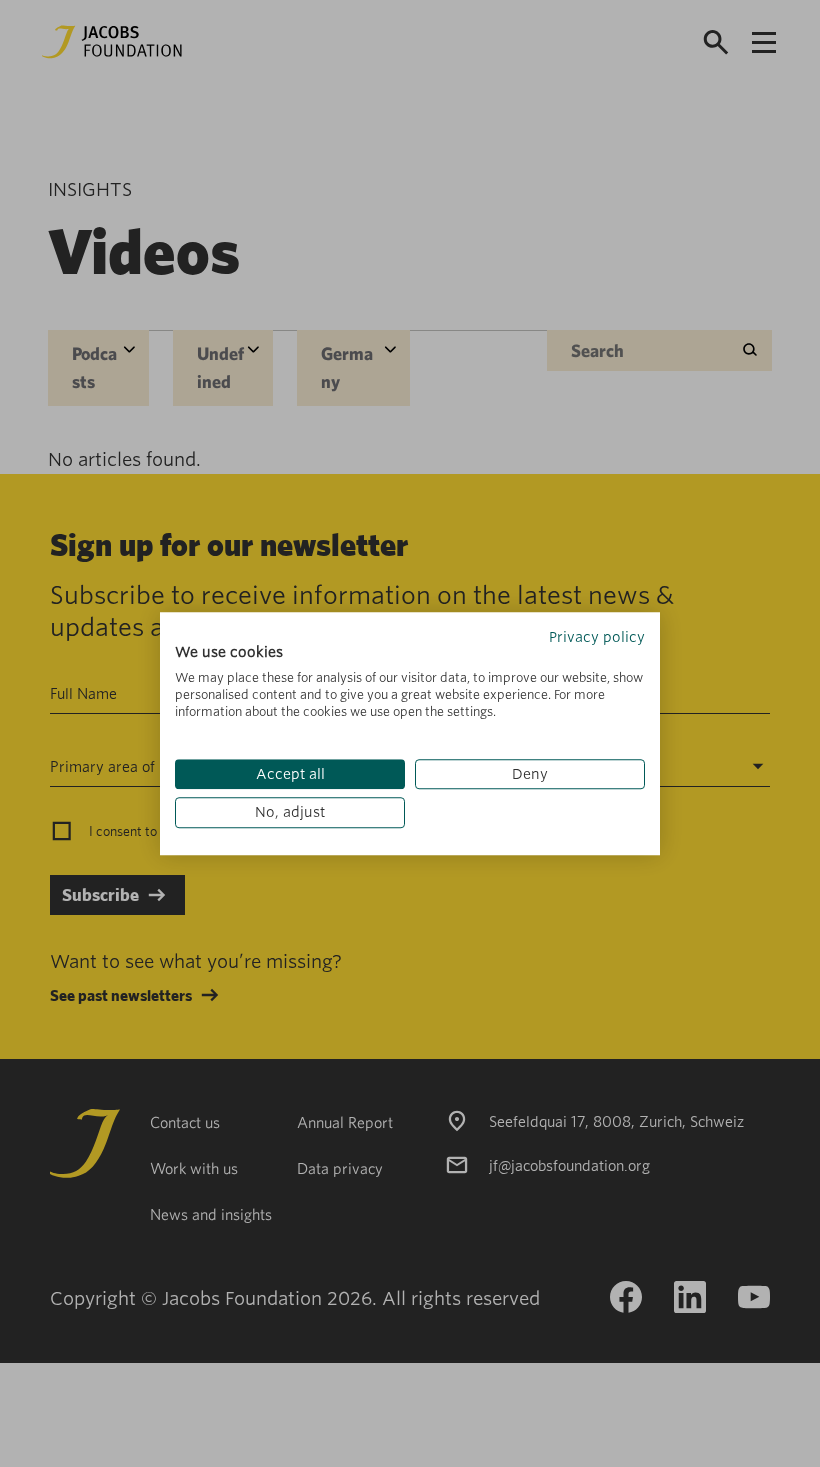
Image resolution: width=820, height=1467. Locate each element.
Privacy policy (597, 637)
